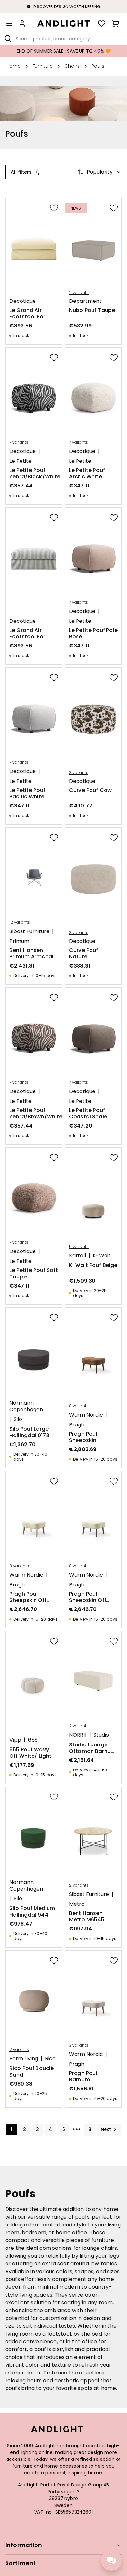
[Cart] (115, 23)
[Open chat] (111, 2560)
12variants (20, 922)
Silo (18, 1419)
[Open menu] (9, 23)
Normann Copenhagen (26, 1406)
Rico (50, 2059)
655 (33, 1740)
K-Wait (102, 1256)
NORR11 (78, 1735)
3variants (79, 773)
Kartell (78, 1256)
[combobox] (63, 38)
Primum (19, 941)
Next (106, 2129)
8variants (79, 1406)
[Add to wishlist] (54, 208)
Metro (77, 1904)
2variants (79, 293)
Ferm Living (24, 2059)
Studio (101, 1735)
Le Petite (21, 461)
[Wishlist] (102, 23)
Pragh (77, 1425)
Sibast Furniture (29, 931)
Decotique (23, 301)
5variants (79, 1247)
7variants (19, 442)
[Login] (22, 23)
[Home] (63, 23)
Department (85, 301)
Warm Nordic (86, 1415)
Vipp (15, 1740)
